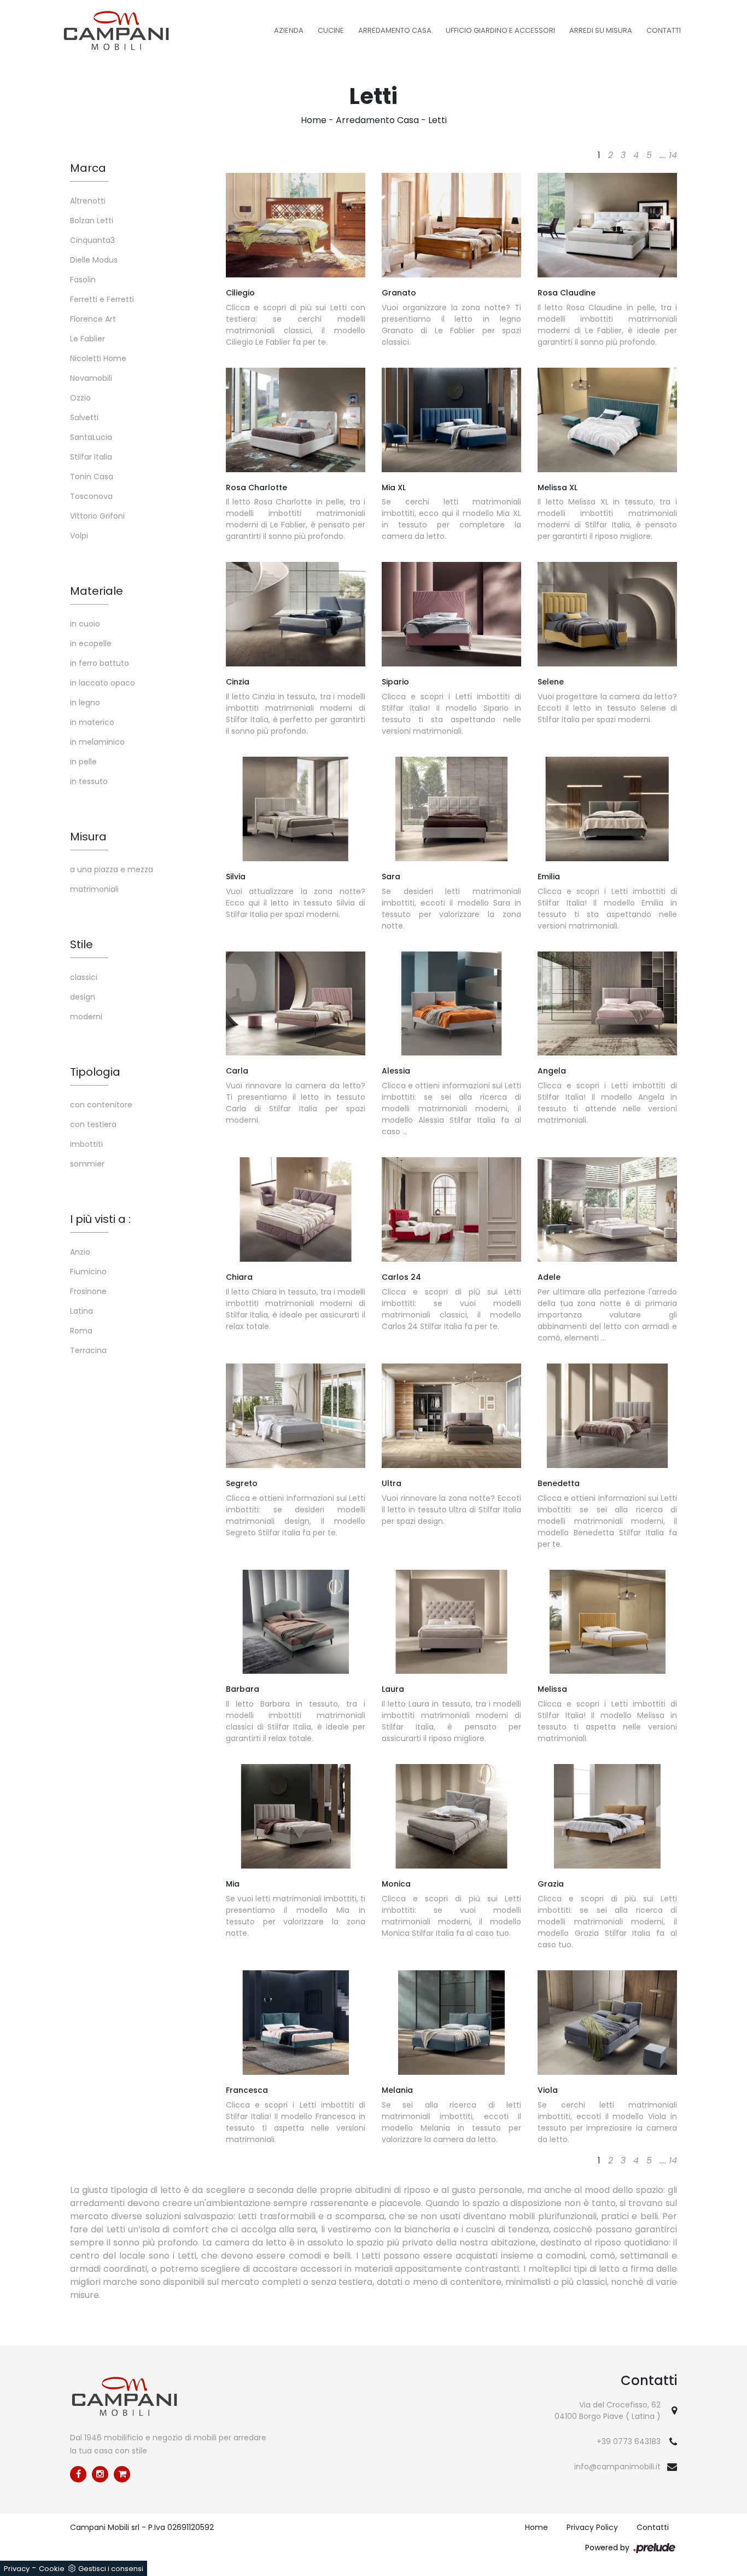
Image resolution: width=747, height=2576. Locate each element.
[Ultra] (451, 1416)
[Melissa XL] (607, 420)
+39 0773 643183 (629, 2441)
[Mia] (296, 1816)
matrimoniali (94, 889)
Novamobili (91, 378)
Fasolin (83, 280)
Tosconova (91, 496)
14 (673, 155)
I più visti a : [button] (100, 1219)
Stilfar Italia (91, 457)
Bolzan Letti (92, 221)
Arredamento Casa (395, 30)
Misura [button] (88, 837)
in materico (92, 722)
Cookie (52, 2569)
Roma (81, 1331)
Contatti (664, 30)
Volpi (79, 536)
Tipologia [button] (95, 1072)
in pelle (83, 762)
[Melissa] (607, 1622)
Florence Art (93, 319)
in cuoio (85, 624)
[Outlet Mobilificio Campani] (122, 2474)
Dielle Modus (94, 260)
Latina (81, 1311)
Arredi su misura (601, 30)
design (83, 997)
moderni (86, 1017)
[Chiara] (296, 1209)
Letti (437, 120)
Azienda (289, 30)
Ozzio (80, 398)
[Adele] (607, 1209)
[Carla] (296, 1004)
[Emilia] (607, 809)
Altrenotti (88, 201)
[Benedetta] (607, 1416)
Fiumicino (88, 1272)
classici (84, 977)
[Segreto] (296, 1416)
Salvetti (84, 417)
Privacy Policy (592, 2527)
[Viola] (607, 2023)
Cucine (331, 30)
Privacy (17, 2569)
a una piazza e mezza (112, 869)
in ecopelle (91, 643)
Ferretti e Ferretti (102, 299)
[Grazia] (607, 1816)
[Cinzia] (296, 614)
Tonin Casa (92, 477)
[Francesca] (296, 2023)
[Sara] (451, 809)
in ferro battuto (100, 663)
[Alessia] (451, 1004)
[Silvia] (296, 809)
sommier (87, 1164)
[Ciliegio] (296, 225)
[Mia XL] (451, 420)
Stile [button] (81, 944)
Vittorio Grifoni (97, 516)
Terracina (88, 1350)
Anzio (80, 1252)
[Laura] (451, 1622)
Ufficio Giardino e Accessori (500, 30)
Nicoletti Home (98, 358)
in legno (85, 703)
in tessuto (89, 781)
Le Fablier (87, 339)
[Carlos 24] (451, 1209)
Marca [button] (88, 168)
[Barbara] (296, 1622)
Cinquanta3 (92, 240)
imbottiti (86, 1144)
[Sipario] (451, 614)
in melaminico (97, 742)
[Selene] (607, 614)
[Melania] (451, 2023)
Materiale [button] (97, 591)
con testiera (93, 1124)
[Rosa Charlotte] (296, 420)
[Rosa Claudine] (607, 225)
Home (314, 120)
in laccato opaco (103, 683)
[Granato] (451, 225)
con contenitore (101, 1105)
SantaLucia (91, 437)
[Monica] (451, 1816)
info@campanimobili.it (617, 2467)
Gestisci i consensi (111, 2569)
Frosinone (88, 1291)
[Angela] (607, 1004)
